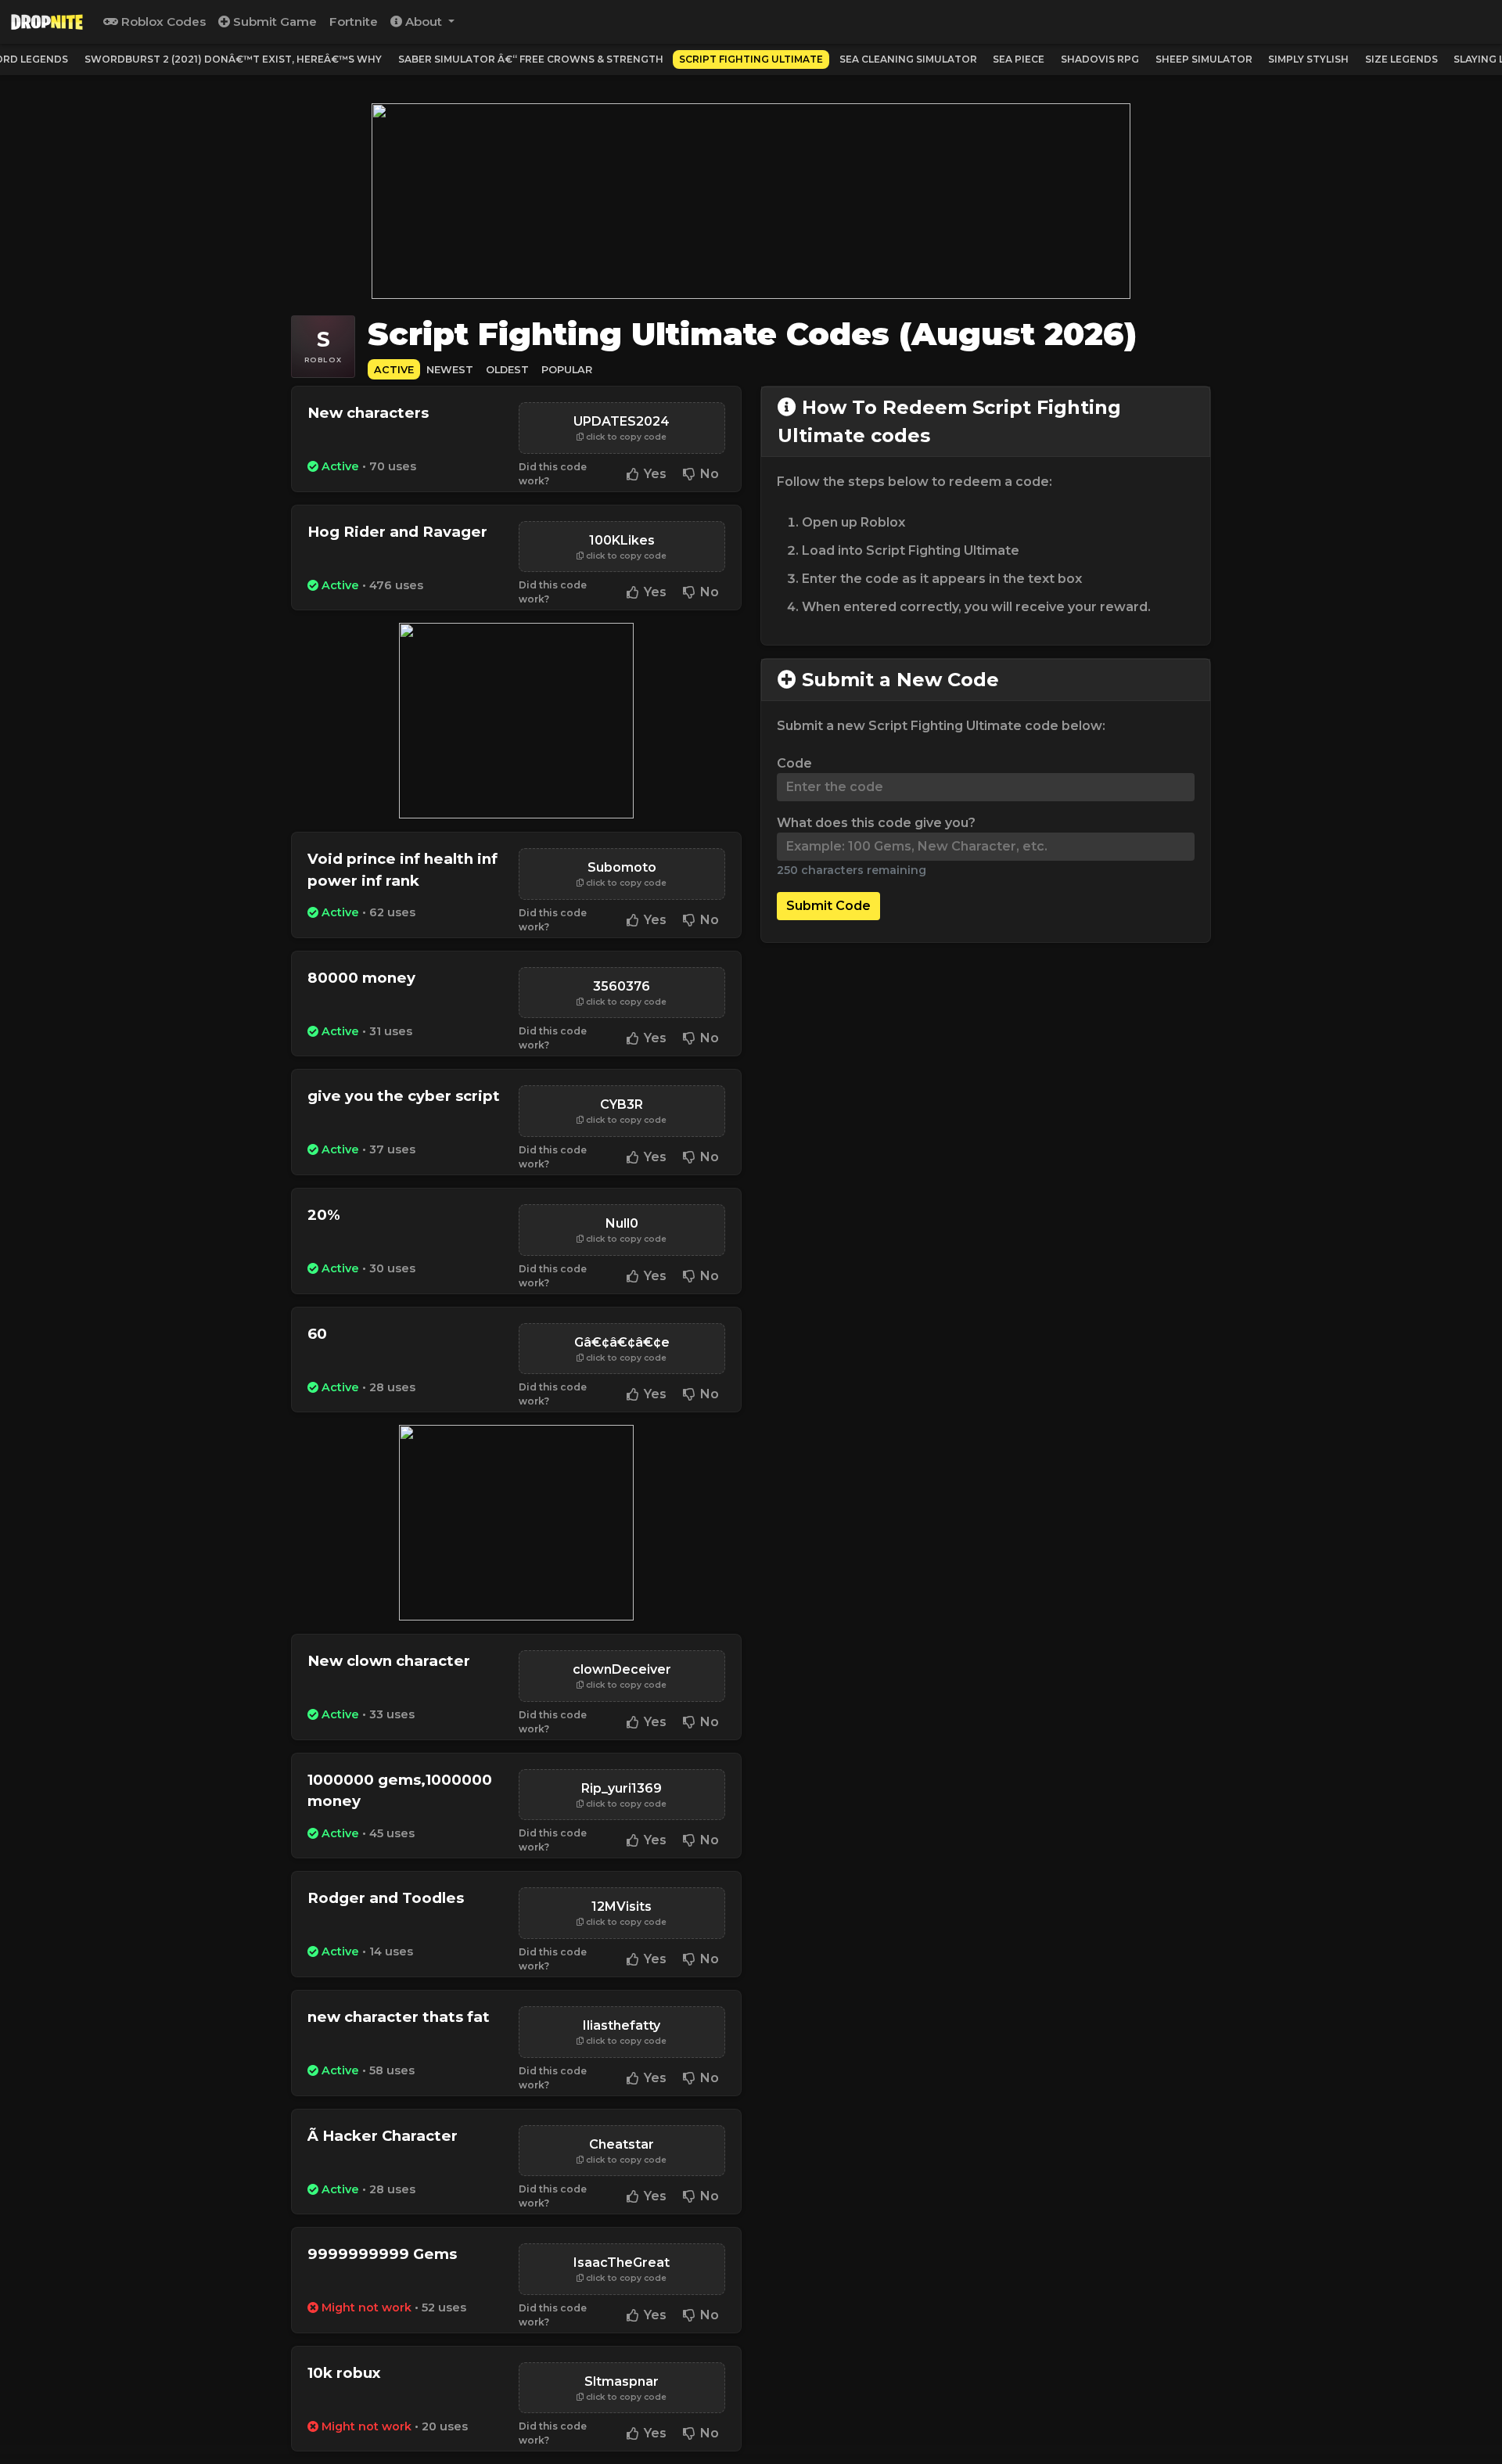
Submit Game (273, 22)
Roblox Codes (162, 22)
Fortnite (354, 22)
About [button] (424, 22)
